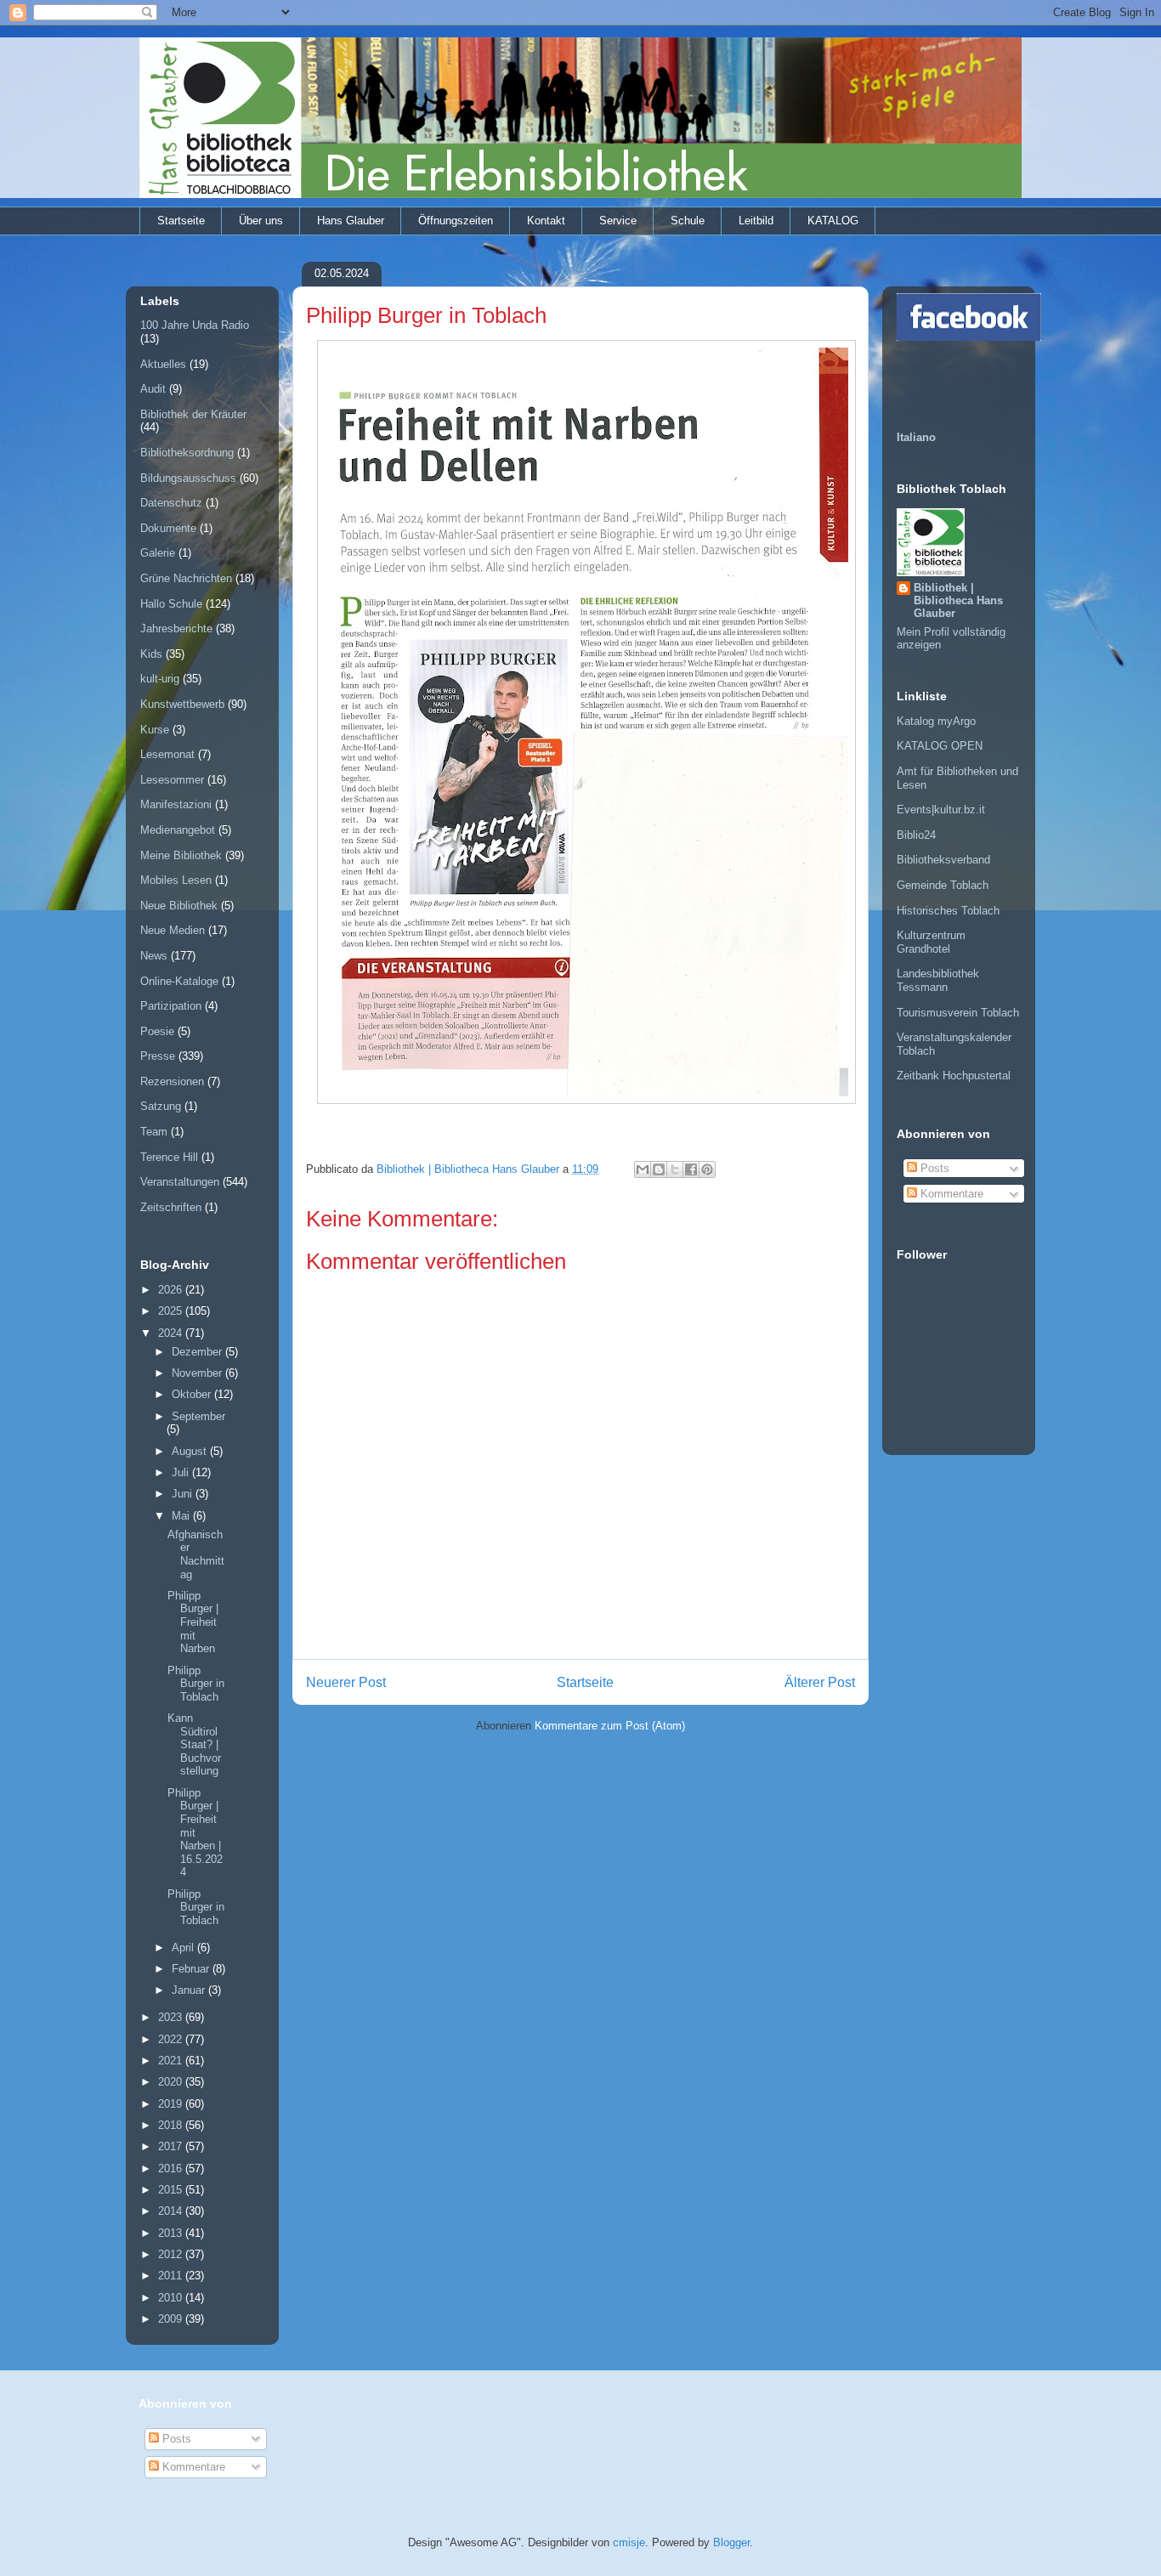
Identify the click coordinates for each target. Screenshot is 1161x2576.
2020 (172, 2082)
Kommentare (950, 1194)
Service (618, 221)
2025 (172, 1311)
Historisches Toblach (948, 911)
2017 (172, 2146)
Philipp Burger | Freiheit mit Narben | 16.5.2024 (195, 1833)
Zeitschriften (171, 1207)
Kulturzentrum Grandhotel (931, 942)
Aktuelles (163, 364)
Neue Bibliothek (179, 906)
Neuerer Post (346, 1682)
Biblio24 (916, 835)
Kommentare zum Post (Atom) (610, 1726)
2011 (172, 2276)
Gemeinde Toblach (943, 885)
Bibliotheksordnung (187, 453)
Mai (182, 1516)
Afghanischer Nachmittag (196, 1554)
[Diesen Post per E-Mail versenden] (643, 1169)
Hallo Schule (171, 604)
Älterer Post (820, 1682)
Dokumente (168, 528)
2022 (172, 2039)
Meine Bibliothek (181, 855)
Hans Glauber (351, 221)
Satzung (161, 1106)
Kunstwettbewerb (182, 704)
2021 (172, 2061)
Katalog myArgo (936, 721)
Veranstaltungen (180, 1182)
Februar (192, 1969)
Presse (158, 1056)
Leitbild (756, 221)
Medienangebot (178, 830)
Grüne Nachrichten (186, 578)
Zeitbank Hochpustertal (954, 1076)
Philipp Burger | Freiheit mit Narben (193, 1622)
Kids (151, 654)
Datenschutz (171, 503)
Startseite (181, 221)
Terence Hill (169, 1157)
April (184, 1948)
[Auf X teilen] (675, 1169)
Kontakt (546, 221)
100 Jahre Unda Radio (195, 325)
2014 (172, 2211)
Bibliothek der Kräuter (193, 414)
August (191, 1451)
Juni (184, 1494)
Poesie (157, 1031)
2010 (172, 2298)
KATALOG (833, 221)
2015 (172, 2190)
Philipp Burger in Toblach (196, 1684)
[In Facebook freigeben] (691, 1169)
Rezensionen (172, 1081)
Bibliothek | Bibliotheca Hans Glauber (958, 600)
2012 (172, 2254)
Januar (190, 1990)
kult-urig (160, 679)
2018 (172, 2125)
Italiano (916, 437)
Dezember (198, 1352)
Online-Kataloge (179, 981)
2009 (172, 2319)
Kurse (155, 730)
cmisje (629, 2542)
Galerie (158, 553)
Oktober (193, 1394)
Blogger (731, 2542)
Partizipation (171, 1006)
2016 (172, 2168)
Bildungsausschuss (188, 478)
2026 (172, 1290)
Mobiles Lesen (176, 880)
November (198, 1373)
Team (154, 1132)
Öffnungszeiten (456, 221)
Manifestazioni (176, 804)
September (198, 1416)
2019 (172, 2104)
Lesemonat (167, 754)
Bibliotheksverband (943, 860)
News (154, 956)
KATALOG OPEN (940, 746)
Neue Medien (173, 930)
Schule (688, 221)
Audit (153, 389)
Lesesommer (172, 780)
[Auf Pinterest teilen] (707, 1169)
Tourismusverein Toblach (958, 1013)
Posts (933, 1168)
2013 (172, 2233)
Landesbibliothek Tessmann (938, 980)
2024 (172, 1333)
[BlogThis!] (659, 1169)
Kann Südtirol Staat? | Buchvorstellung (194, 1744)
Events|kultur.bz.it (941, 810)
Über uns (261, 221)
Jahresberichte (176, 628)
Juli (182, 1472)
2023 (172, 2017)
